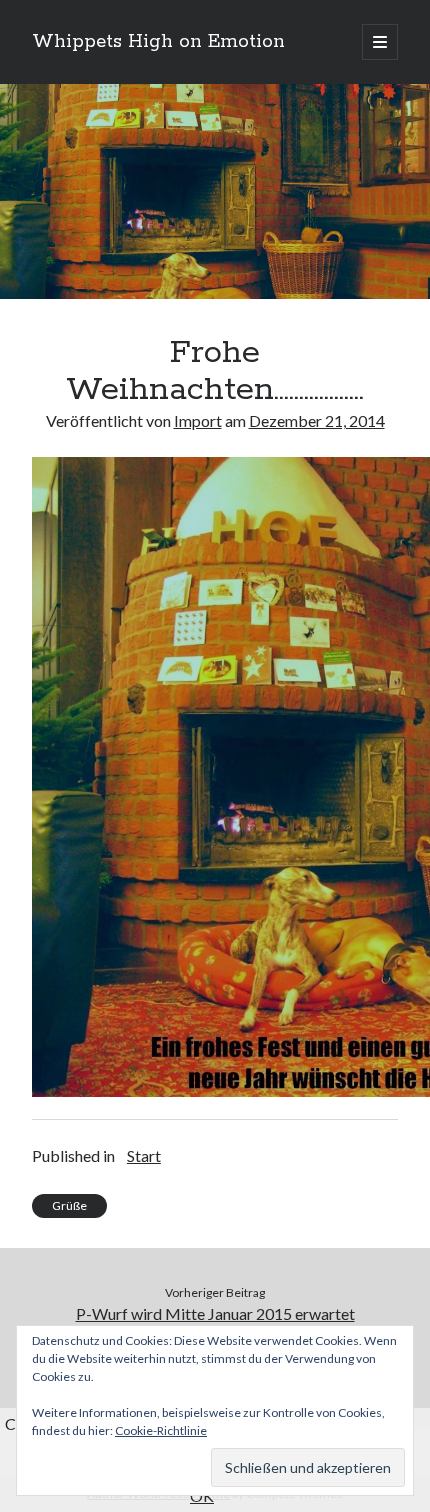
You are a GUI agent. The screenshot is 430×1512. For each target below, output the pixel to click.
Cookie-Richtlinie (161, 1430)
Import (198, 420)
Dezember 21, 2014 (317, 420)
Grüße (69, 1205)
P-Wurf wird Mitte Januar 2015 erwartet (215, 1313)
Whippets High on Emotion (158, 42)
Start (144, 1155)
